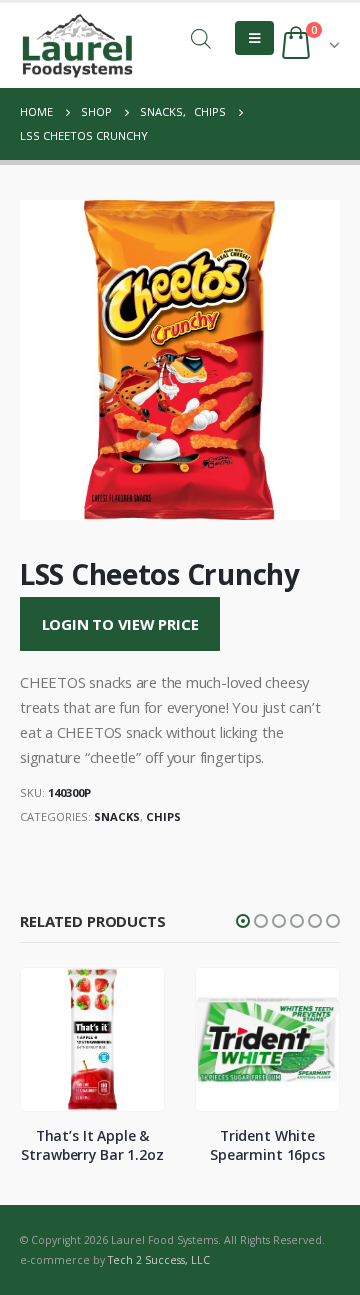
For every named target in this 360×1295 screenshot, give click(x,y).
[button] (243, 921)
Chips (163, 816)
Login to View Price (120, 624)
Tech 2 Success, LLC (159, 1260)
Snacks (117, 816)
